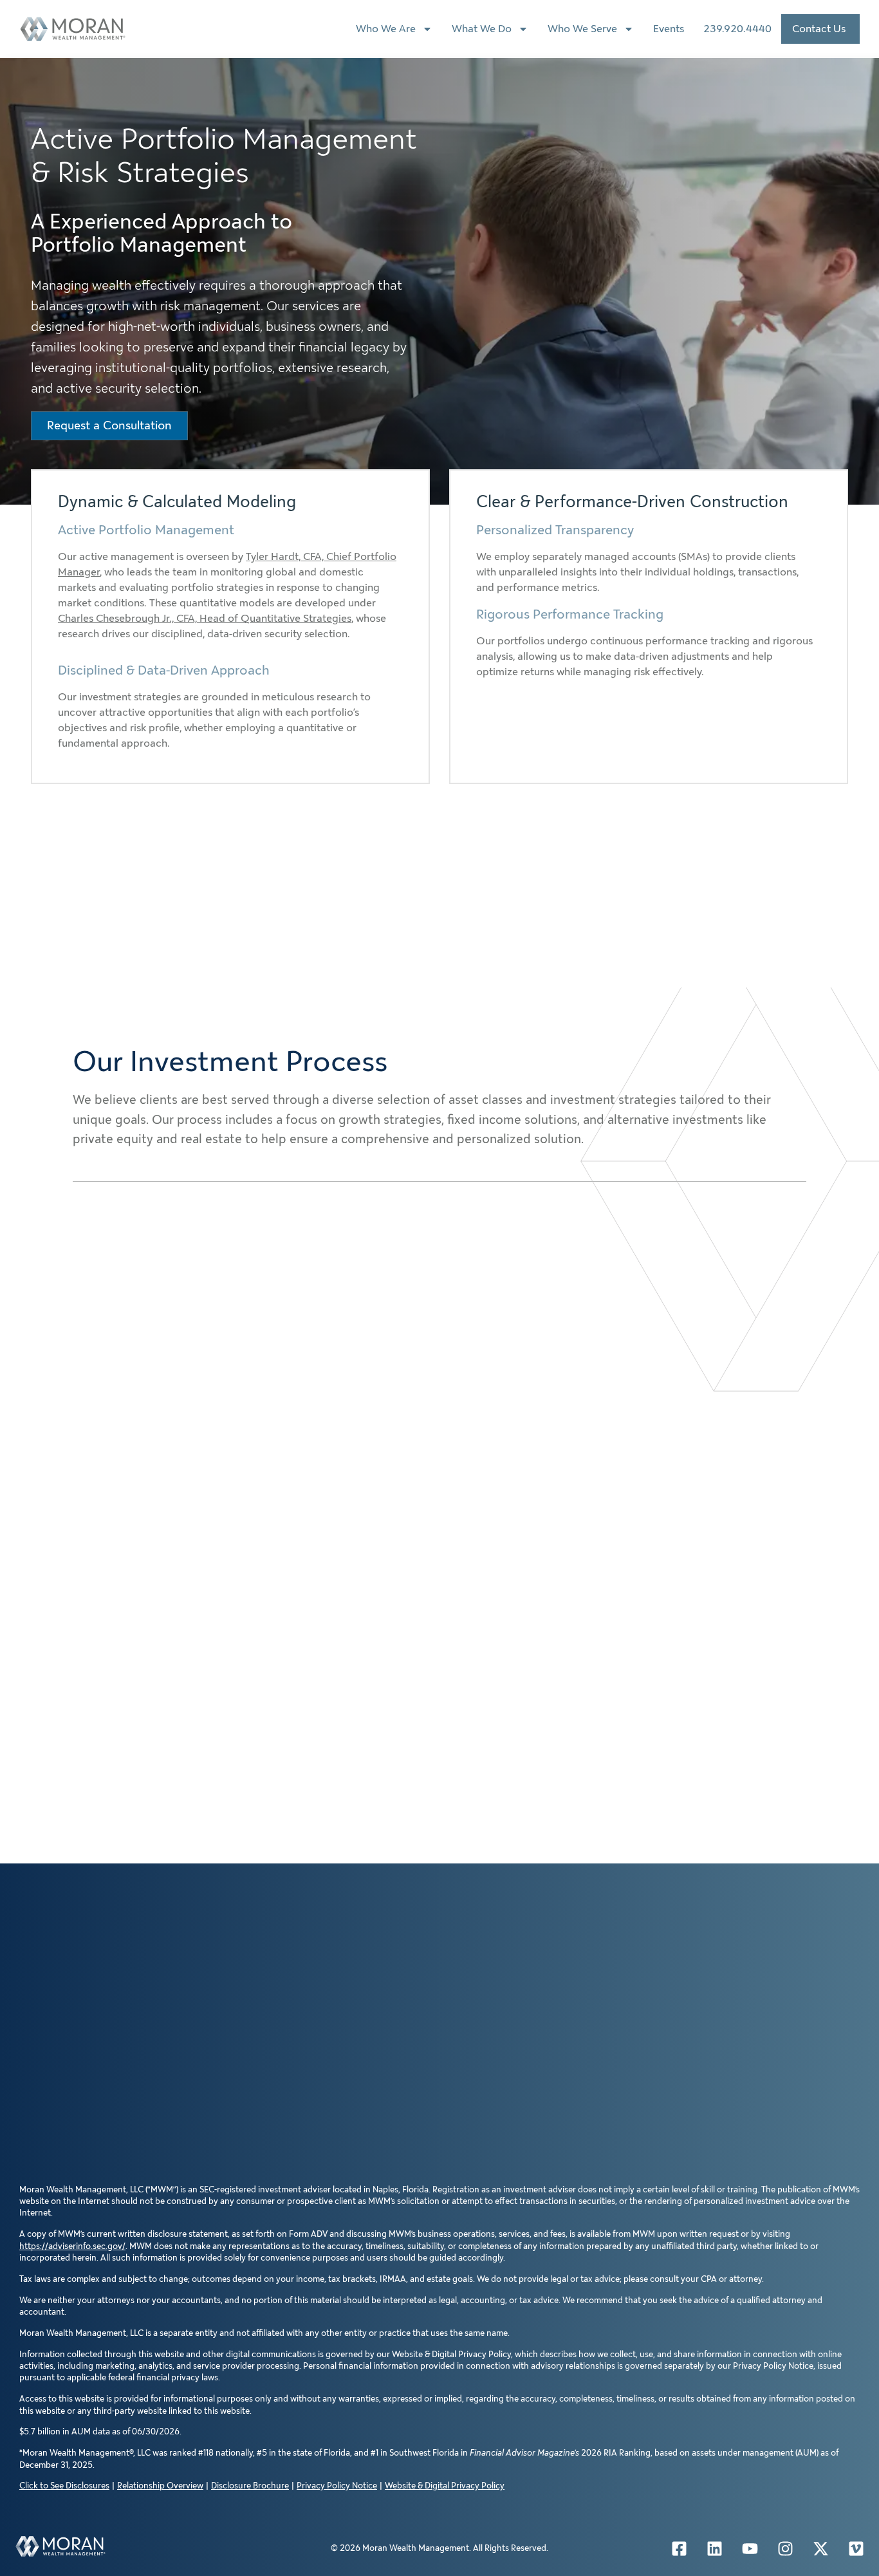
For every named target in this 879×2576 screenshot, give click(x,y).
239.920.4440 (737, 29)
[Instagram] (786, 2548)
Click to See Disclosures (64, 2486)
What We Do (482, 29)
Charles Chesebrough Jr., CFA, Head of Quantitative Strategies (205, 618)
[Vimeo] (856, 2548)
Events (669, 29)
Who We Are (386, 29)
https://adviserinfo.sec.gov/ (72, 2246)
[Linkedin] (715, 2548)
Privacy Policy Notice (337, 2486)
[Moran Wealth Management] (60, 2546)
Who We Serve (582, 29)
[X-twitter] (821, 2548)
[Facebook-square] (680, 2548)
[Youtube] (750, 2548)
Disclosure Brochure (250, 2486)
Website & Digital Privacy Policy (445, 2486)
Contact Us (819, 29)
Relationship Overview (160, 2486)
